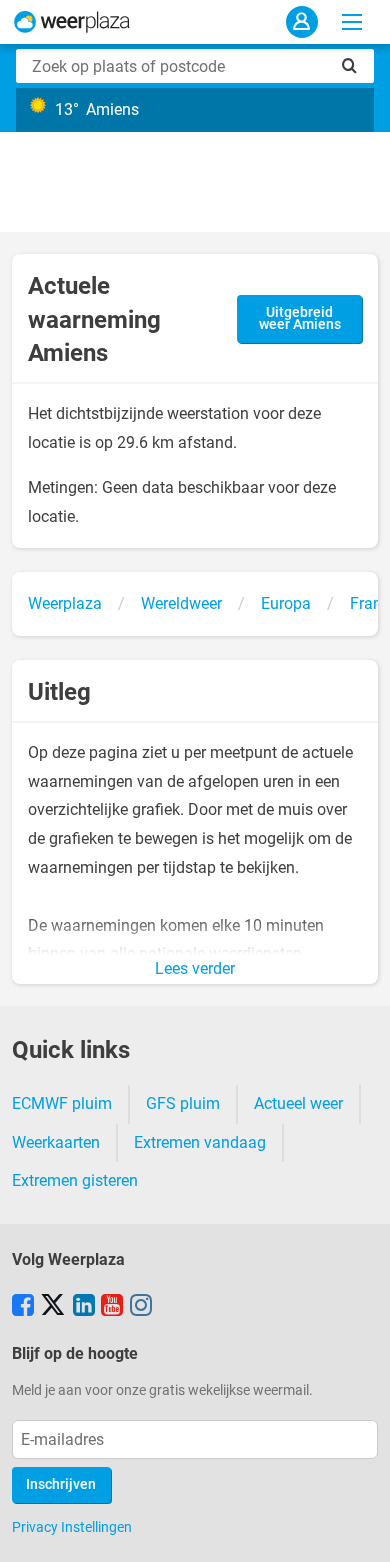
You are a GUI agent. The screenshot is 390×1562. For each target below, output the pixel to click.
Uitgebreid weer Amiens (300, 318)
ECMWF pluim (62, 1103)
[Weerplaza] (72, 22)
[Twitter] (53, 1307)
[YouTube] (112, 1307)
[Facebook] (23, 1307)
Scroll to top (358, 1530)
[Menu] (352, 22)
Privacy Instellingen (72, 1527)
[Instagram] (141, 1307)
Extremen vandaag (200, 1142)
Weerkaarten (56, 1142)
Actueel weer (298, 1103)
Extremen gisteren (75, 1180)
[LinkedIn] (84, 1307)
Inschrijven (61, 1484)
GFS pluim (183, 1103)
